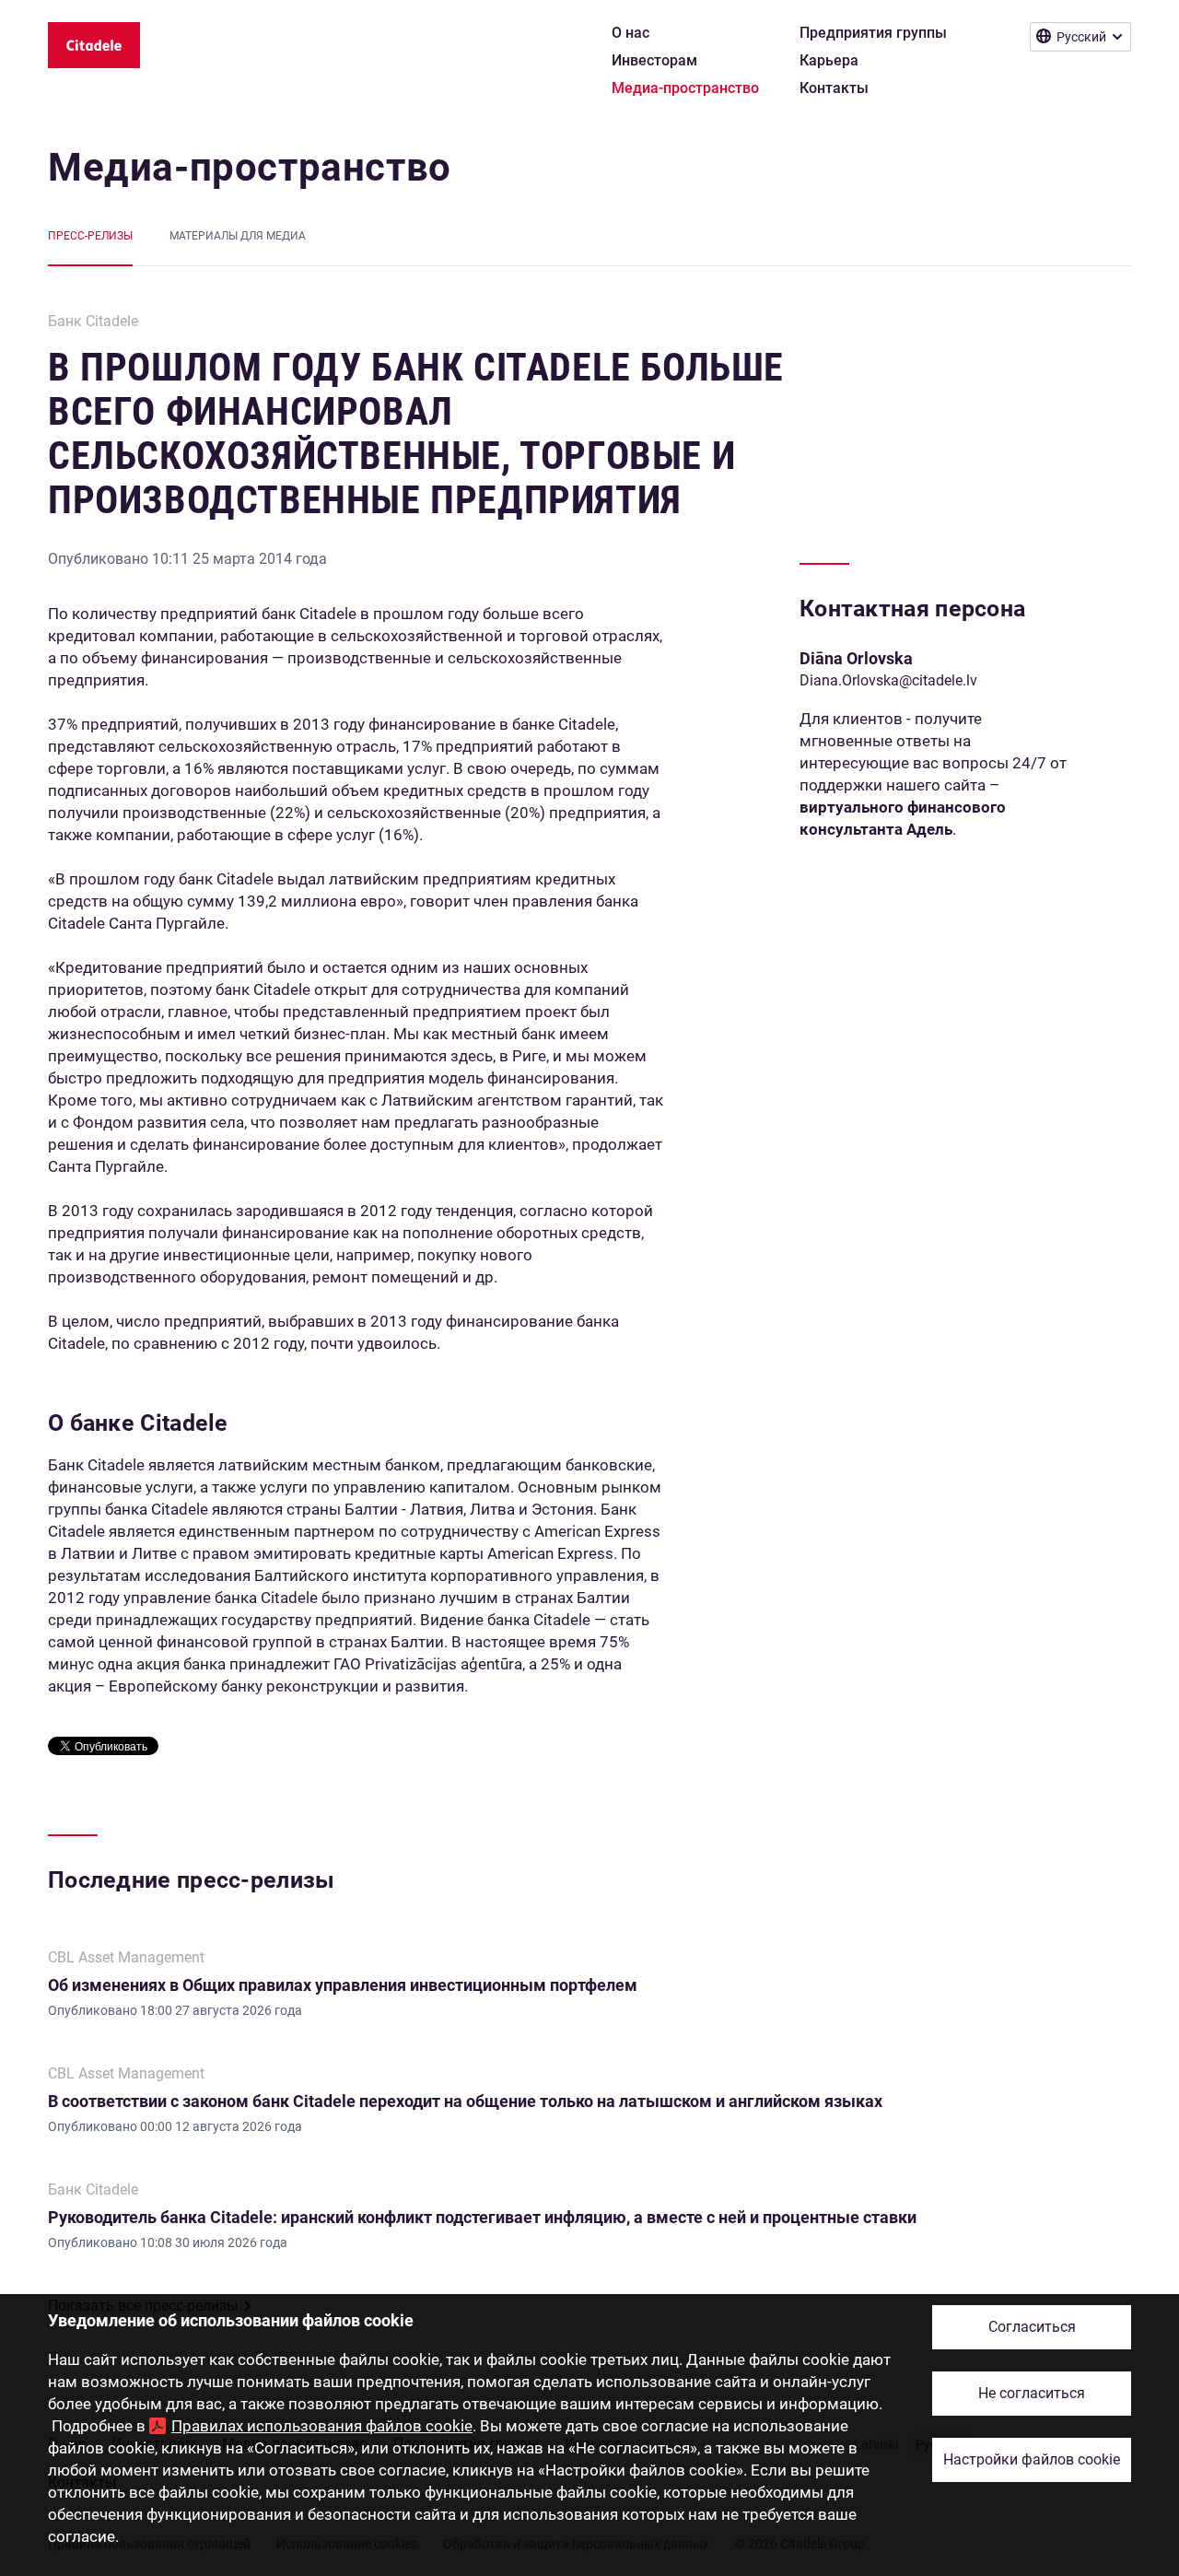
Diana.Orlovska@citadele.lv (888, 680)
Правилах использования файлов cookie (322, 2426)
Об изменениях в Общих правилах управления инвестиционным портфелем (343, 1985)
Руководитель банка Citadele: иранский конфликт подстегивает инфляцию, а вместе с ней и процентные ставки (482, 2217)
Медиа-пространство (250, 167)
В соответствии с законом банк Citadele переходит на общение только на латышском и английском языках (465, 2101)
